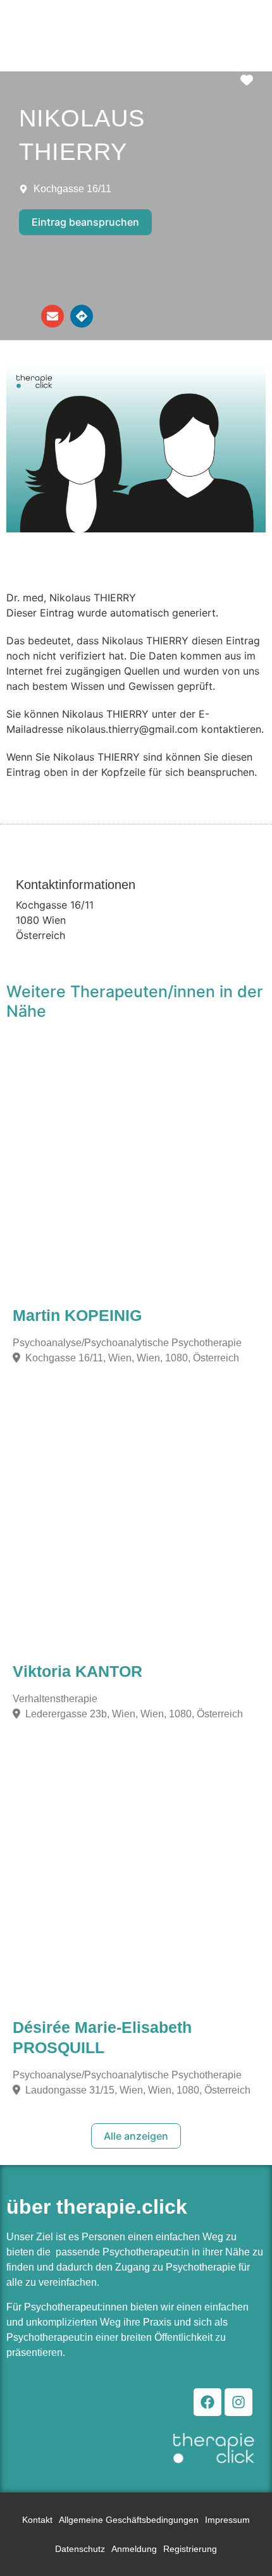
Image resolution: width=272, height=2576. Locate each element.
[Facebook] (207, 2402)
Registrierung (190, 2549)
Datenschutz (80, 2549)
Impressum (227, 2520)
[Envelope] (53, 316)
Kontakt (37, 2520)
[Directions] (82, 316)
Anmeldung (134, 2549)
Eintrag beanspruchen (85, 222)
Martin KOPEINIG (77, 1315)
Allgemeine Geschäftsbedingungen (129, 2520)
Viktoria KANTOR (77, 1671)
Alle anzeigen (136, 2136)
